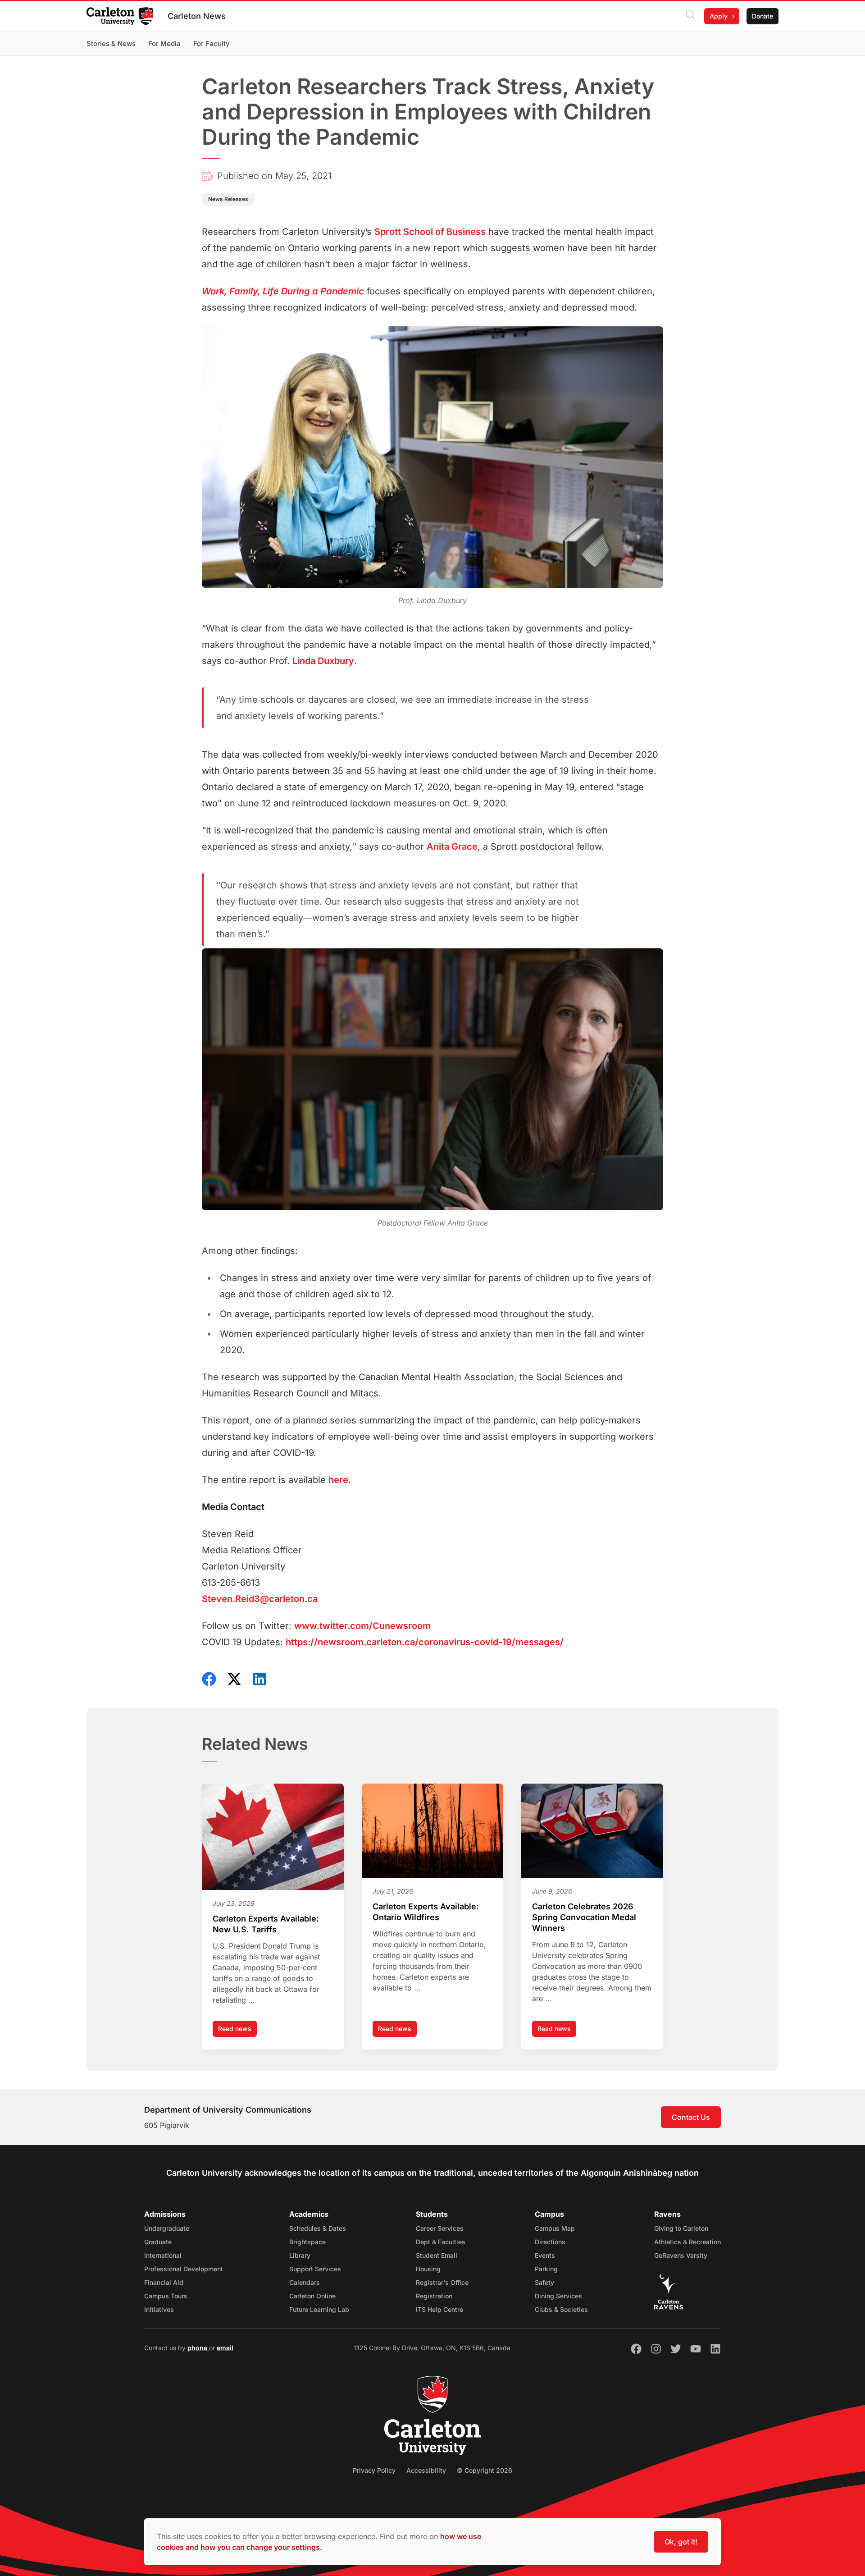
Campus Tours (166, 2296)
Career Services (440, 2228)
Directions (550, 2242)
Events (545, 2255)
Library (300, 2255)
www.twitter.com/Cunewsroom (362, 1626)
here (338, 1480)
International (163, 2255)
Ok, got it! (681, 2542)
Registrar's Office (442, 2282)
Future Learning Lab (319, 2309)
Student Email (437, 2255)
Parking (546, 2269)
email (225, 2348)
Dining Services (558, 2296)
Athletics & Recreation (687, 2242)
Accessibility (426, 2470)
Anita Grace (452, 846)
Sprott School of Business (430, 232)
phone (198, 2348)
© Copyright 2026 (485, 2470)
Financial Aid (164, 2282)
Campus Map (555, 2228)
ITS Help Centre (439, 2309)
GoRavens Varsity (681, 2255)
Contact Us (691, 2117)
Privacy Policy (374, 2470)
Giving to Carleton (681, 2228)
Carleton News (197, 16)
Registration (434, 2296)
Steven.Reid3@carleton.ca (260, 1599)
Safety (544, 2282)
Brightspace (307, 2242)
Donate (763, 16)
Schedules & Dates (318, 2228)
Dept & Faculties (441, 2242)
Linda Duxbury (323, 661)
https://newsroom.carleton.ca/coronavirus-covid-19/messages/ (425, 1642)
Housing (428, 2269)
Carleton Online (312, 2296)
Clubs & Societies (561, 2309)
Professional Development (184, 2269)
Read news (237, 2031)
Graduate (158, 2242)
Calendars (305, 2282)
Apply (719, 16)
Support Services (315, 2269)
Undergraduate (167, 2228)
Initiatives (159, 2309)
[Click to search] (691, 16)
